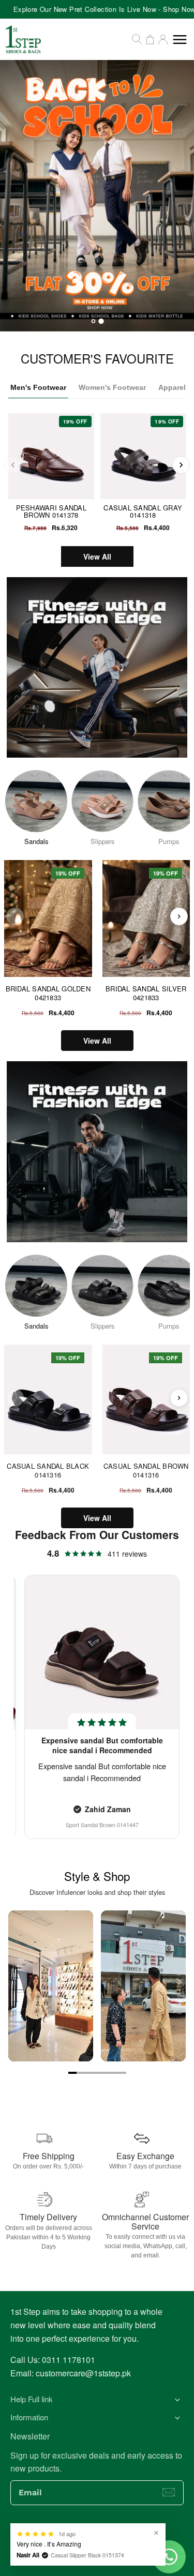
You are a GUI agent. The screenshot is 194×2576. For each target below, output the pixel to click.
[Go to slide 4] (97, 2073)
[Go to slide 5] (106, 2073)
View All (97, 556)
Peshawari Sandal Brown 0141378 (51, 511)
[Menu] (180, 40)
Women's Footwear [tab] (112, 387)
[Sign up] (169, 2492)
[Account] (163, 39)
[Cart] (150, 39)
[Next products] (179, 916)
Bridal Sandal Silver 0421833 (146, 993)
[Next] (181, 465)
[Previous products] (15, 916)
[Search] (137, 39)
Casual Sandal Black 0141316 (48, 1471)
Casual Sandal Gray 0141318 (143, 511)
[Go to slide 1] (72, 2073)
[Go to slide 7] (122, 2073)
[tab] (93, 321)
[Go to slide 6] (114, 2073)
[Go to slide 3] (89, 2073)
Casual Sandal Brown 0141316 (146, 1471)
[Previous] (13, 465)
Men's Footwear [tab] (38, 387)
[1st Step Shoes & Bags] (97, 196)
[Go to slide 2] (81, 2073)
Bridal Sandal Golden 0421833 (48, 993)
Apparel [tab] (172, 387)
